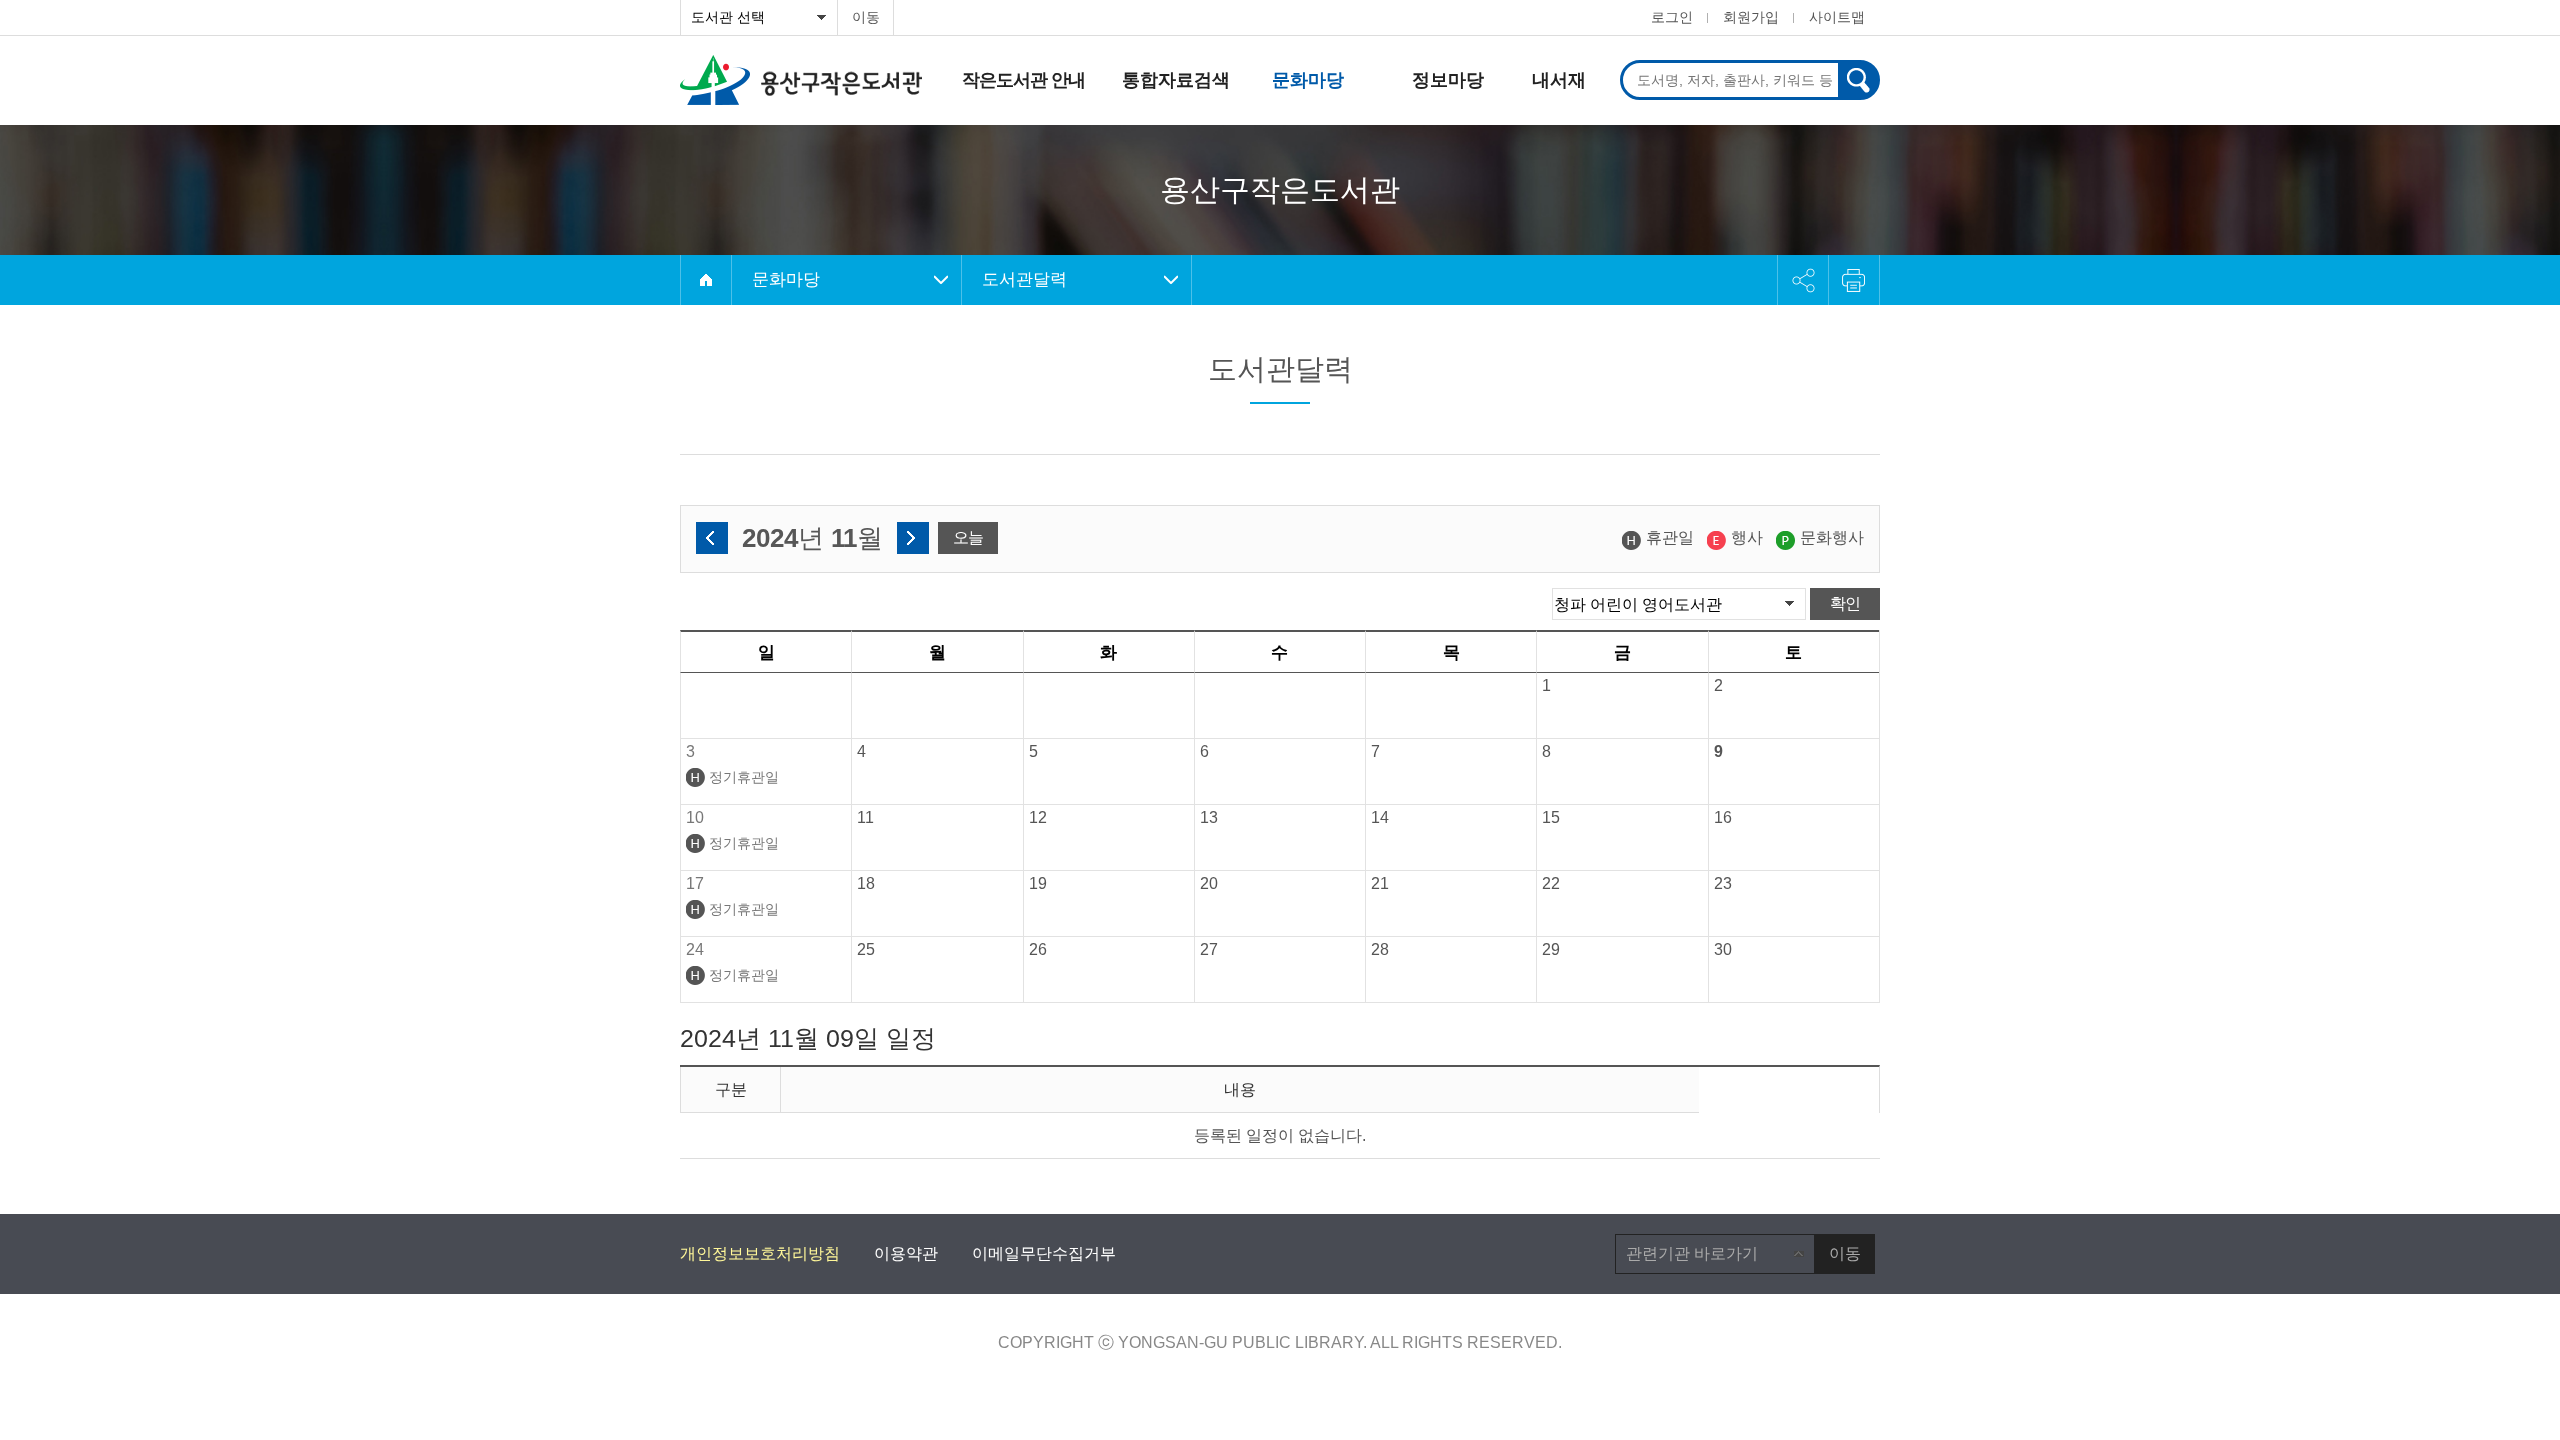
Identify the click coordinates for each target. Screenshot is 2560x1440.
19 (1038, 883)
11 (865, 817)
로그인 (1672, 17)
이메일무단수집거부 (1044, 1253)
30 (1723, 949)
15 (1551, 817)
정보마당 (1448, 80)
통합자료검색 (1176, 80)
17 (695, 883)
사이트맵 (1837, 17)
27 (1209, 949)
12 (1038, 817)
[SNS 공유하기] (1803, 280)
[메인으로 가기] (706, 280)
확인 (1845, 603)
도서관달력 (1024, 279)
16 (1723, 817)
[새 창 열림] (1854, 280)
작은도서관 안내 (1023, 80)
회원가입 (1751, 17)
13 (1209, 817)
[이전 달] (712, 538)
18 (866, 883)
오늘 (968, 537)
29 (1551, 949)
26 (1038, 949)
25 (866, 949)
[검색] (1858, 80)
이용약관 (906, 1253)
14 (1380, 817)
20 (1209, 883)
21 (1380, 883)
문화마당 (1308, 80)
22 (1551, 883)
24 (695, 949)
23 (1723, 883)
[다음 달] (913, 538)
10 (695, 817)
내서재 (1559, 80)
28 (1380, 949)
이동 (866, 17)
